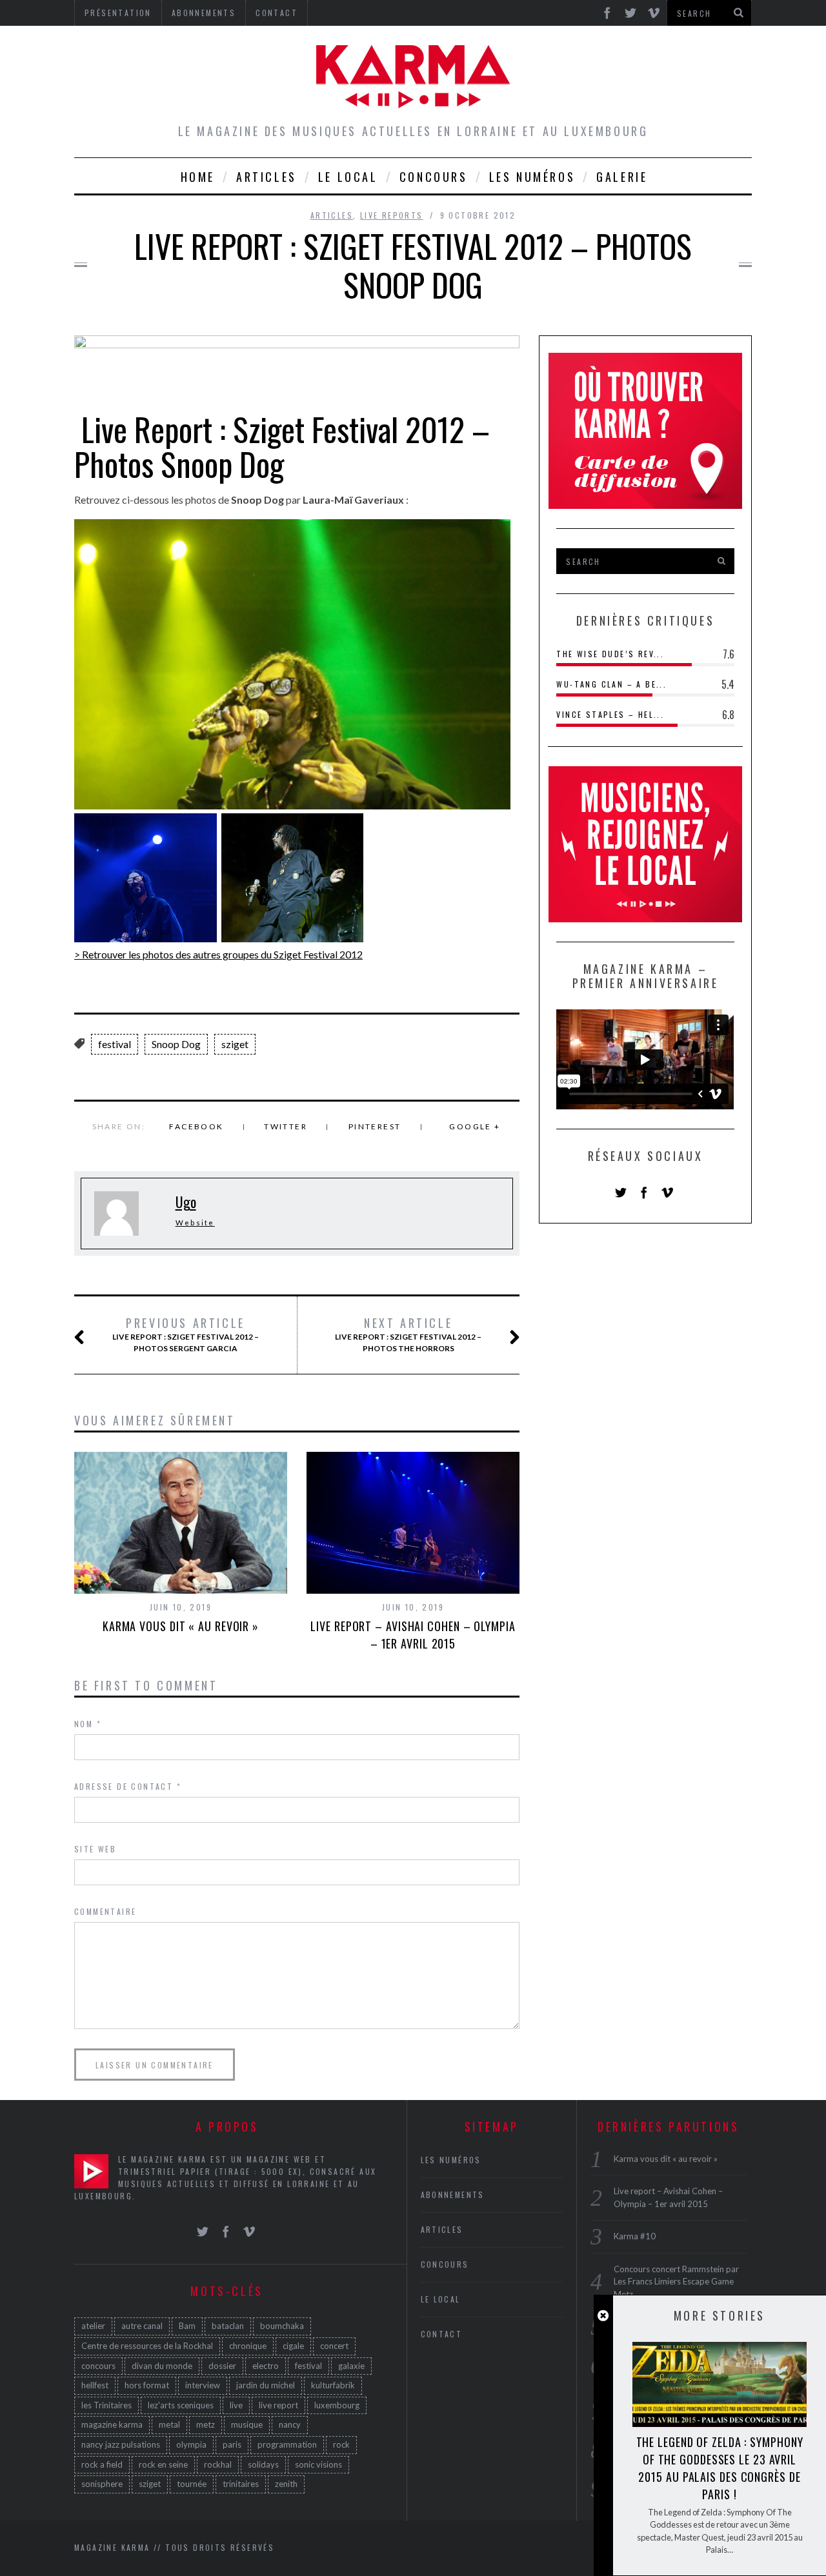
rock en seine (163, 2464)
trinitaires (241, 2484)
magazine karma (112, 2424)
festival (115, 1044)
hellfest (95, 2385)
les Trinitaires (106, 2405)
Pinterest (375, 1126)
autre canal (142, 2326)
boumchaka (282, 2326)
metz (206, 2424)
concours (98, 2366)
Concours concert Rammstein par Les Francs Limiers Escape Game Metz (676, 2282)
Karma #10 (635, 2236)
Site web (95, 1849)
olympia (191, 2444)
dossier (222, 2366)
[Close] (603, 2316)
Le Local (348, 177)
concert (334, 2346)
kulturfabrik (333, 2385)
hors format (147, 2385)
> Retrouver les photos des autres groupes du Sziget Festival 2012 (218, 954)
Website (195, 1223)
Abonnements (453, 2195)
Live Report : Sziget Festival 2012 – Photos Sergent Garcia (186, 1334)
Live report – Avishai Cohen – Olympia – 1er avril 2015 (413, 1635)
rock (341, 2444)
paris (232, 2444)
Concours (434, 177)
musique (247, 2424)
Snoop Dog (176, 1044)
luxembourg (337, 2405)
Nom (88, 1724)
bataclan (228, 2326)
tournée (192, 2484)
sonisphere (102, 2484)
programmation (287, 2444)
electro (266, 2366)
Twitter (286, 1126)
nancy (290, 2424)
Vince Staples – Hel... (610, 714)
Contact (442, 2334)
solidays (263, 2464)
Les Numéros (532, 177)
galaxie (351, 2366)
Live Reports (392, 215)
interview (203, 2385)
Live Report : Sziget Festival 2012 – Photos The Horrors (408, 1334)
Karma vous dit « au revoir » (181, 1626)
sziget (235, 1044)
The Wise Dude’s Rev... (610, 654)
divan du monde (162, 2366)
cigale (293, 2346)
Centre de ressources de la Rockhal (147, 2346)
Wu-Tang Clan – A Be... (611, 684)
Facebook (196, 1126)
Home (198, 177)
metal (169, 2424)
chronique (248, 2346)
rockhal (218, 2464)
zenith (286, 2484)
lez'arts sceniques (181, 2405)
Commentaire (105, 1911)
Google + (475, 1126)
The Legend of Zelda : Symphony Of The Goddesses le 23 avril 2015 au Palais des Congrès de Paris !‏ (720, 2468)
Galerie (622, 177)
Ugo (186, 1202)
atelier (93, 2326)
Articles (267, 177)
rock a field (102, 2464)
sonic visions (318, 2464)
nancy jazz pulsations (121, 2444)
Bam (187, 2326)
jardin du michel (266, 2385)
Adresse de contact (128, 1786)
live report (278, 2405)
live (236, 2405)
